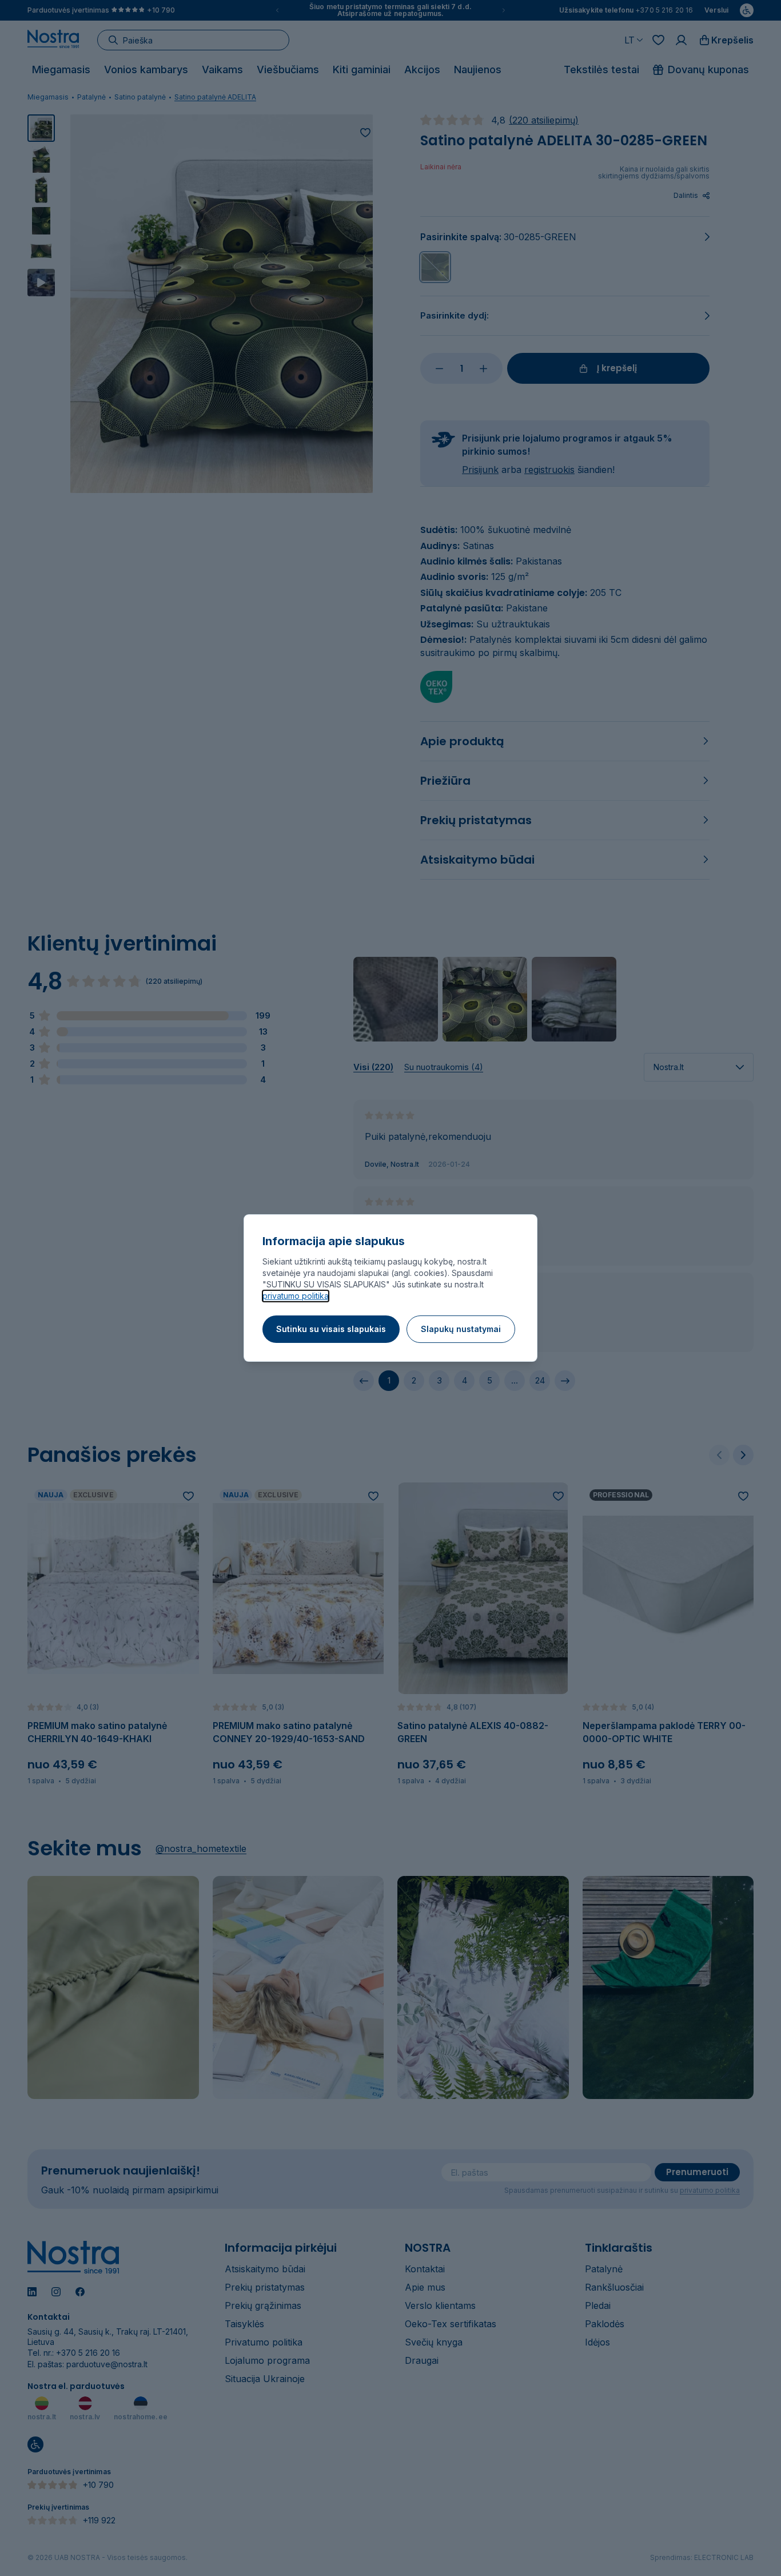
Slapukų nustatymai (461, 1329)
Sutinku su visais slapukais (331, 1329)
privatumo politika (296, 1296)
